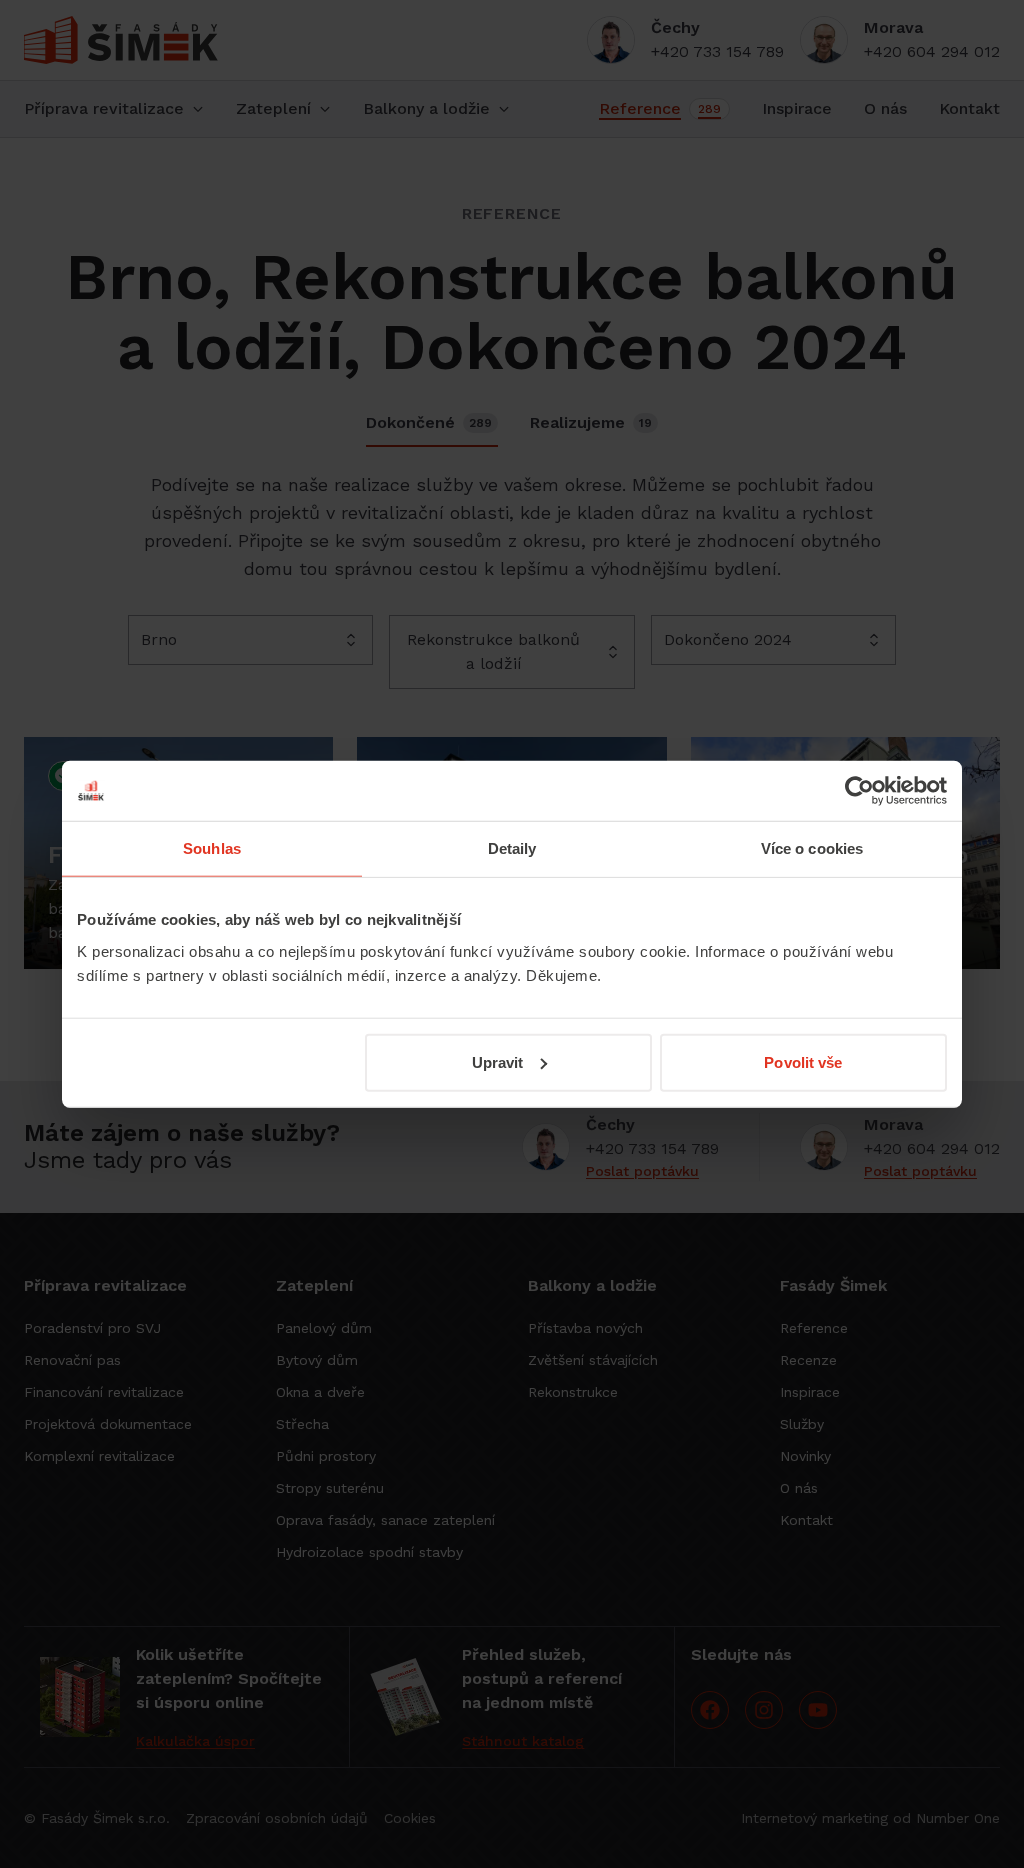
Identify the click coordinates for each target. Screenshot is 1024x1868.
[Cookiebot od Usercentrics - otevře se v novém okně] (859, 791)
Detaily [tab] (512, 848)
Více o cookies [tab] (812, 848)
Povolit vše (803, 1061)
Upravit (498, 1061)
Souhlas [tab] (212, 848)
